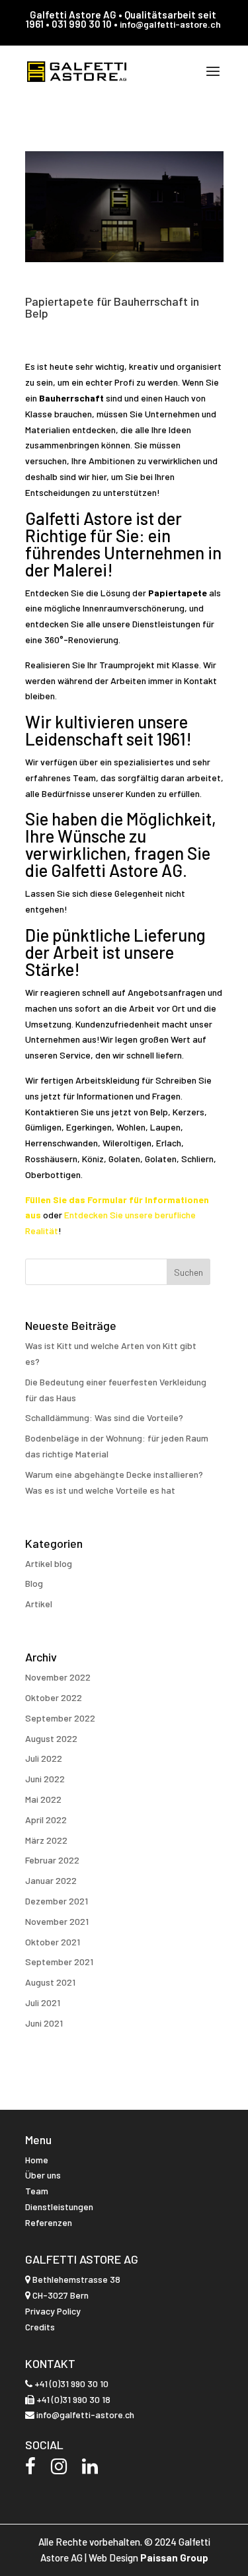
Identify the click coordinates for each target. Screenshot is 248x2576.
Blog (34, 1583)
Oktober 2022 (54, 1697)
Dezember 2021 (57, 1901)
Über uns (43, 2175)
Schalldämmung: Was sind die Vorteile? (104, 1417)
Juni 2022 (45, 1779)
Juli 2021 (43, 2002)
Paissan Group (174, 2558)
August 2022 (51, 1738)
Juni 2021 (44, 2023)
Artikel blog (49, 1563)
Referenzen (49, 2222)
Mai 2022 (43, 1799)
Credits (40, 2327)
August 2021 (50, 1982)
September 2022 (60, 1718)
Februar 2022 (52, 1860)
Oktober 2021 (53, 1942)
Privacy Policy (53, 2311)
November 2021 (57, 1921)
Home (37, 2160)
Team (37, 2191)
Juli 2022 (44, 1758)
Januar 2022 (51, 1880)
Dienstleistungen (59, 2207)
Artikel (39, 1604)
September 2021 (59, 1962)
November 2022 (58, 1677)
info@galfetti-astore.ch (170, 24)
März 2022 (46, 1840)
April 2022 (46, 1820)
